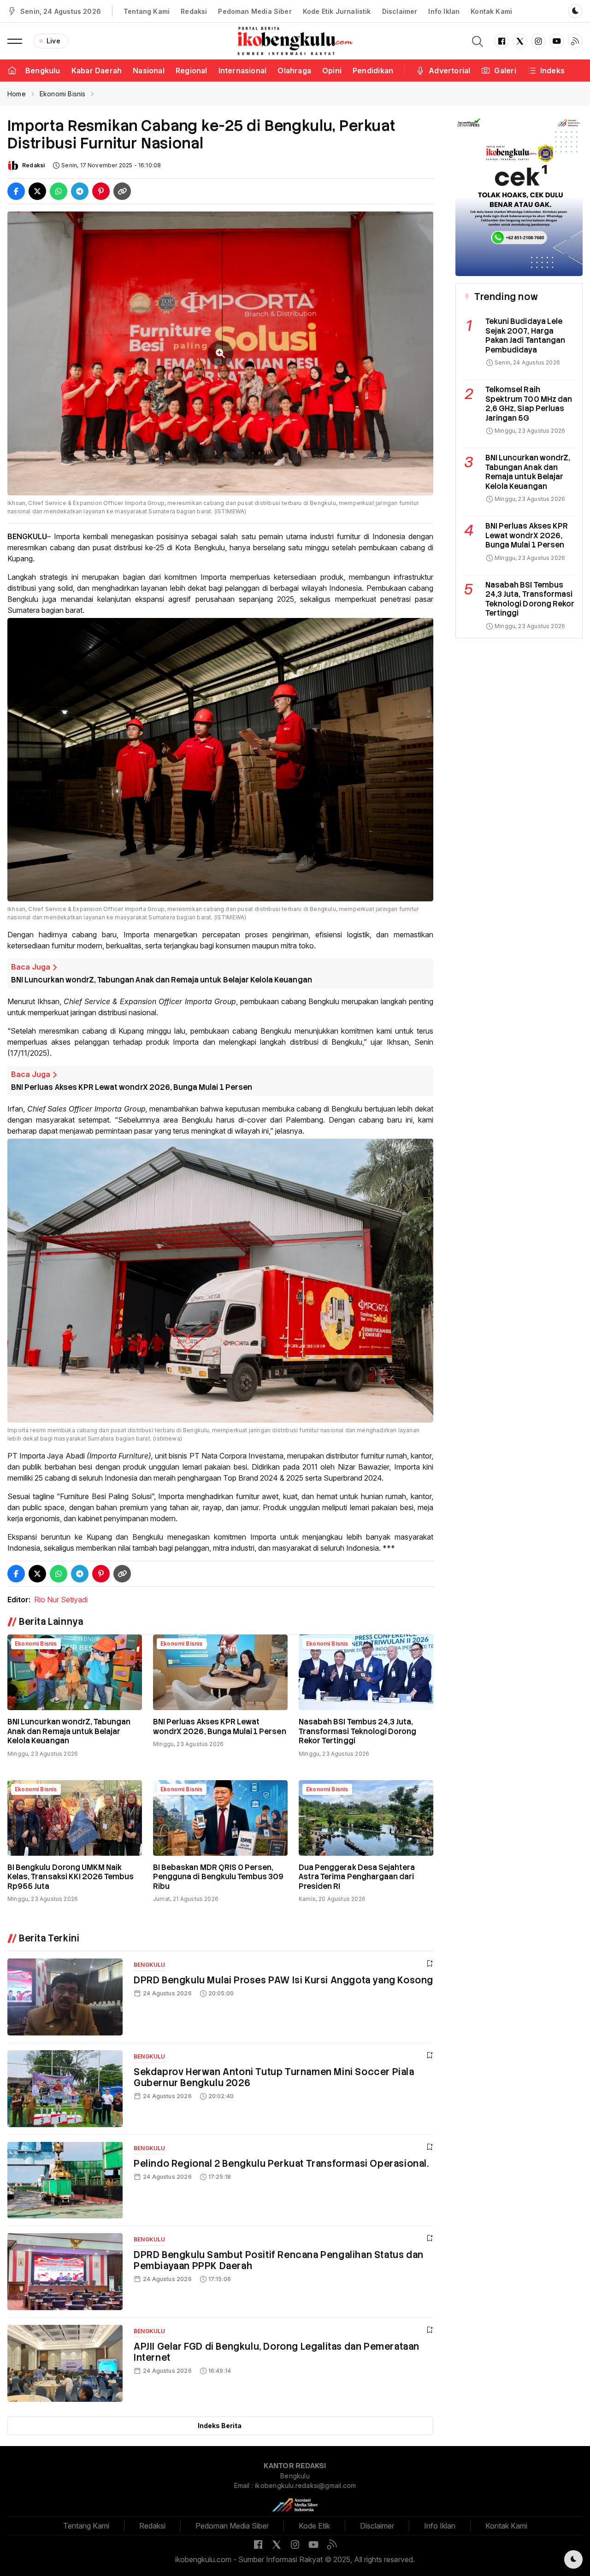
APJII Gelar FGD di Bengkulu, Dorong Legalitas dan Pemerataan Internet (277, 2352)
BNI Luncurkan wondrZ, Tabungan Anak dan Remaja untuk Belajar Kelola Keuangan (162, 980)
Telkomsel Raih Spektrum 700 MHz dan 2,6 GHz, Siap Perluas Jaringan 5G (529, 404)
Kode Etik (314, 2526)
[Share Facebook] (16, 191)
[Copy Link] (122, 191)
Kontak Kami (491, 11)
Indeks (552, 71)
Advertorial (449, 71)
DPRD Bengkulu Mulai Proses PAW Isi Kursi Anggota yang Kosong (283, 1980)
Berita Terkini (49, 1938)
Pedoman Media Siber (255, 11)
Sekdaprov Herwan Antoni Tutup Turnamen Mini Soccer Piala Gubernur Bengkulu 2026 (274, 2077)
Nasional (149, 71)
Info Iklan (444, 11)
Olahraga (294, 71)
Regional (192, 71)
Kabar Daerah (97, 71)
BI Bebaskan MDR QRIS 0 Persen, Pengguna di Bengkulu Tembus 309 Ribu (218, 1877)
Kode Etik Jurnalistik (337, 11)
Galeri (505, 71)
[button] (15, 41)
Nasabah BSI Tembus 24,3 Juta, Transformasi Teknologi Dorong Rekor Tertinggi (357, 1731)
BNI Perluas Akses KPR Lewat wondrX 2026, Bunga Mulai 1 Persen (132, 1087)
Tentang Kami (147, 11)
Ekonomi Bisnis (63, 94)
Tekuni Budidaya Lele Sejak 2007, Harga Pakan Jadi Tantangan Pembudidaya (525, 336)
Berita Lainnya (51, 1622)
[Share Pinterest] (101, 191)
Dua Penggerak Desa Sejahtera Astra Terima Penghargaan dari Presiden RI (357, 1877)
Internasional (243, 71)
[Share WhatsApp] (59, 191)
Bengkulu (43, 71)
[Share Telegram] (80, 191)
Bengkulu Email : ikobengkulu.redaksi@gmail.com (295, 2481)
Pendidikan (373, 71)
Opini (332, 71)
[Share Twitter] (37, 191)
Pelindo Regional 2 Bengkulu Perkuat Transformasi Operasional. (281, 2164)
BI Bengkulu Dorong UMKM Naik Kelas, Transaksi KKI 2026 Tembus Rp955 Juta (71, 1877)
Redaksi (194, 11)
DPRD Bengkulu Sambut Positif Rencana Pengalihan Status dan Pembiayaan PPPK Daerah (279, 2260)
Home (17, 94)
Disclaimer (400, 11)
